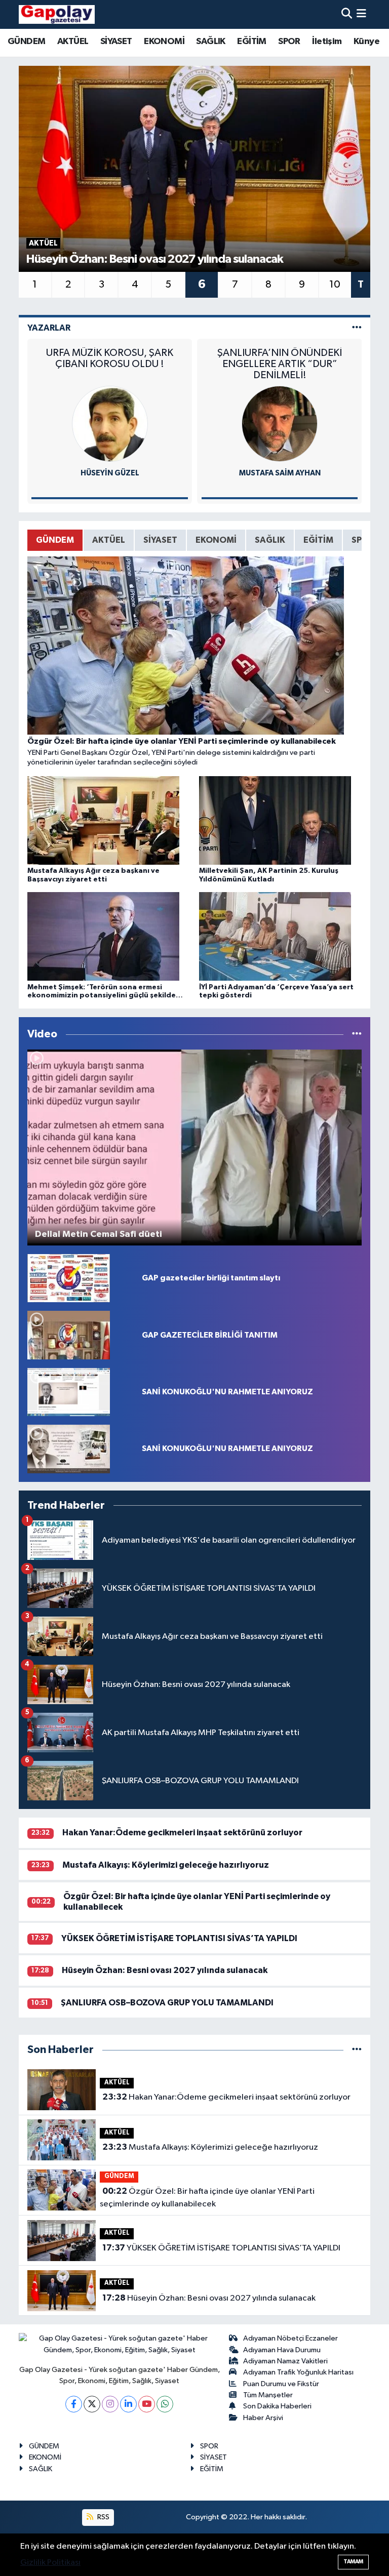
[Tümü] (357, 2050)
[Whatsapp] (165, 2404)
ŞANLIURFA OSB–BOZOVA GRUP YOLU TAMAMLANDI (167, 2003)
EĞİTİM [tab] (318, 540)
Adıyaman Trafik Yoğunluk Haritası (298, 2372)
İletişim (327, 42)
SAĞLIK (210, 42)
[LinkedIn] (128, 2404)
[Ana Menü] (361, 14)
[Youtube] (147, 2404)
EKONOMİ (164, 42)
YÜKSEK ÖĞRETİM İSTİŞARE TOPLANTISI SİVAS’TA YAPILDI (179, 1938)
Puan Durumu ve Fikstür (281, 2384)
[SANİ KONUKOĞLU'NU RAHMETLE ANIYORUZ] (69, 1392)
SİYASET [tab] (160, 540)
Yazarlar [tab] (49, 328)
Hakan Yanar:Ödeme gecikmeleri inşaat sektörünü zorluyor (182, 1833)
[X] (92, 2404)
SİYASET (116, 42)
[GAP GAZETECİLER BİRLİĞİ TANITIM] (69, 1335)
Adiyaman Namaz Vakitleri (285, 2361)
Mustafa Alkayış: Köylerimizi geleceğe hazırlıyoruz (166, 1865)
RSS (103, 2517)
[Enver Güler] (280, 424)
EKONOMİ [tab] (216, 540)
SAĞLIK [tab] (270, 540)
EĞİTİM (251, 42)
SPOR (289, 42)
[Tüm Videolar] (357, 1034)
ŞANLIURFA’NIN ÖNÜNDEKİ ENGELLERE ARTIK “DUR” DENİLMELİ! (110, 364)
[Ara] (347, 14)
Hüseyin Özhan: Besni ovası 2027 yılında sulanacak (165, 1970)
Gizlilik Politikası (50, 2563)
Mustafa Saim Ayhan (110, 473)
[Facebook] (74, 2404)
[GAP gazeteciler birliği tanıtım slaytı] (69, 1278)
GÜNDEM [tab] (55, 540)
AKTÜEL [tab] (109, 540)
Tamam (353, 2562)
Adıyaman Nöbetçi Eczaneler (290, 2338)
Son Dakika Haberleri (277, 2406)
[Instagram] (110, 2404)
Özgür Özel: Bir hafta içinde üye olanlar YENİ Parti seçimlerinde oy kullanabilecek (207, 2198)
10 (335, 285)
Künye (366, 42)
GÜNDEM (26, 42)
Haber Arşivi (263, 2418)
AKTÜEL (73, 42)
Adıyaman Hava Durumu (282, 2350)
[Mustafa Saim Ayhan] (110, 424)
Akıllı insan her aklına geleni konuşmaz (280, 358)
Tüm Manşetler (268, 2395)
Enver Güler (280, 473)
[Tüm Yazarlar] (357, 328)
